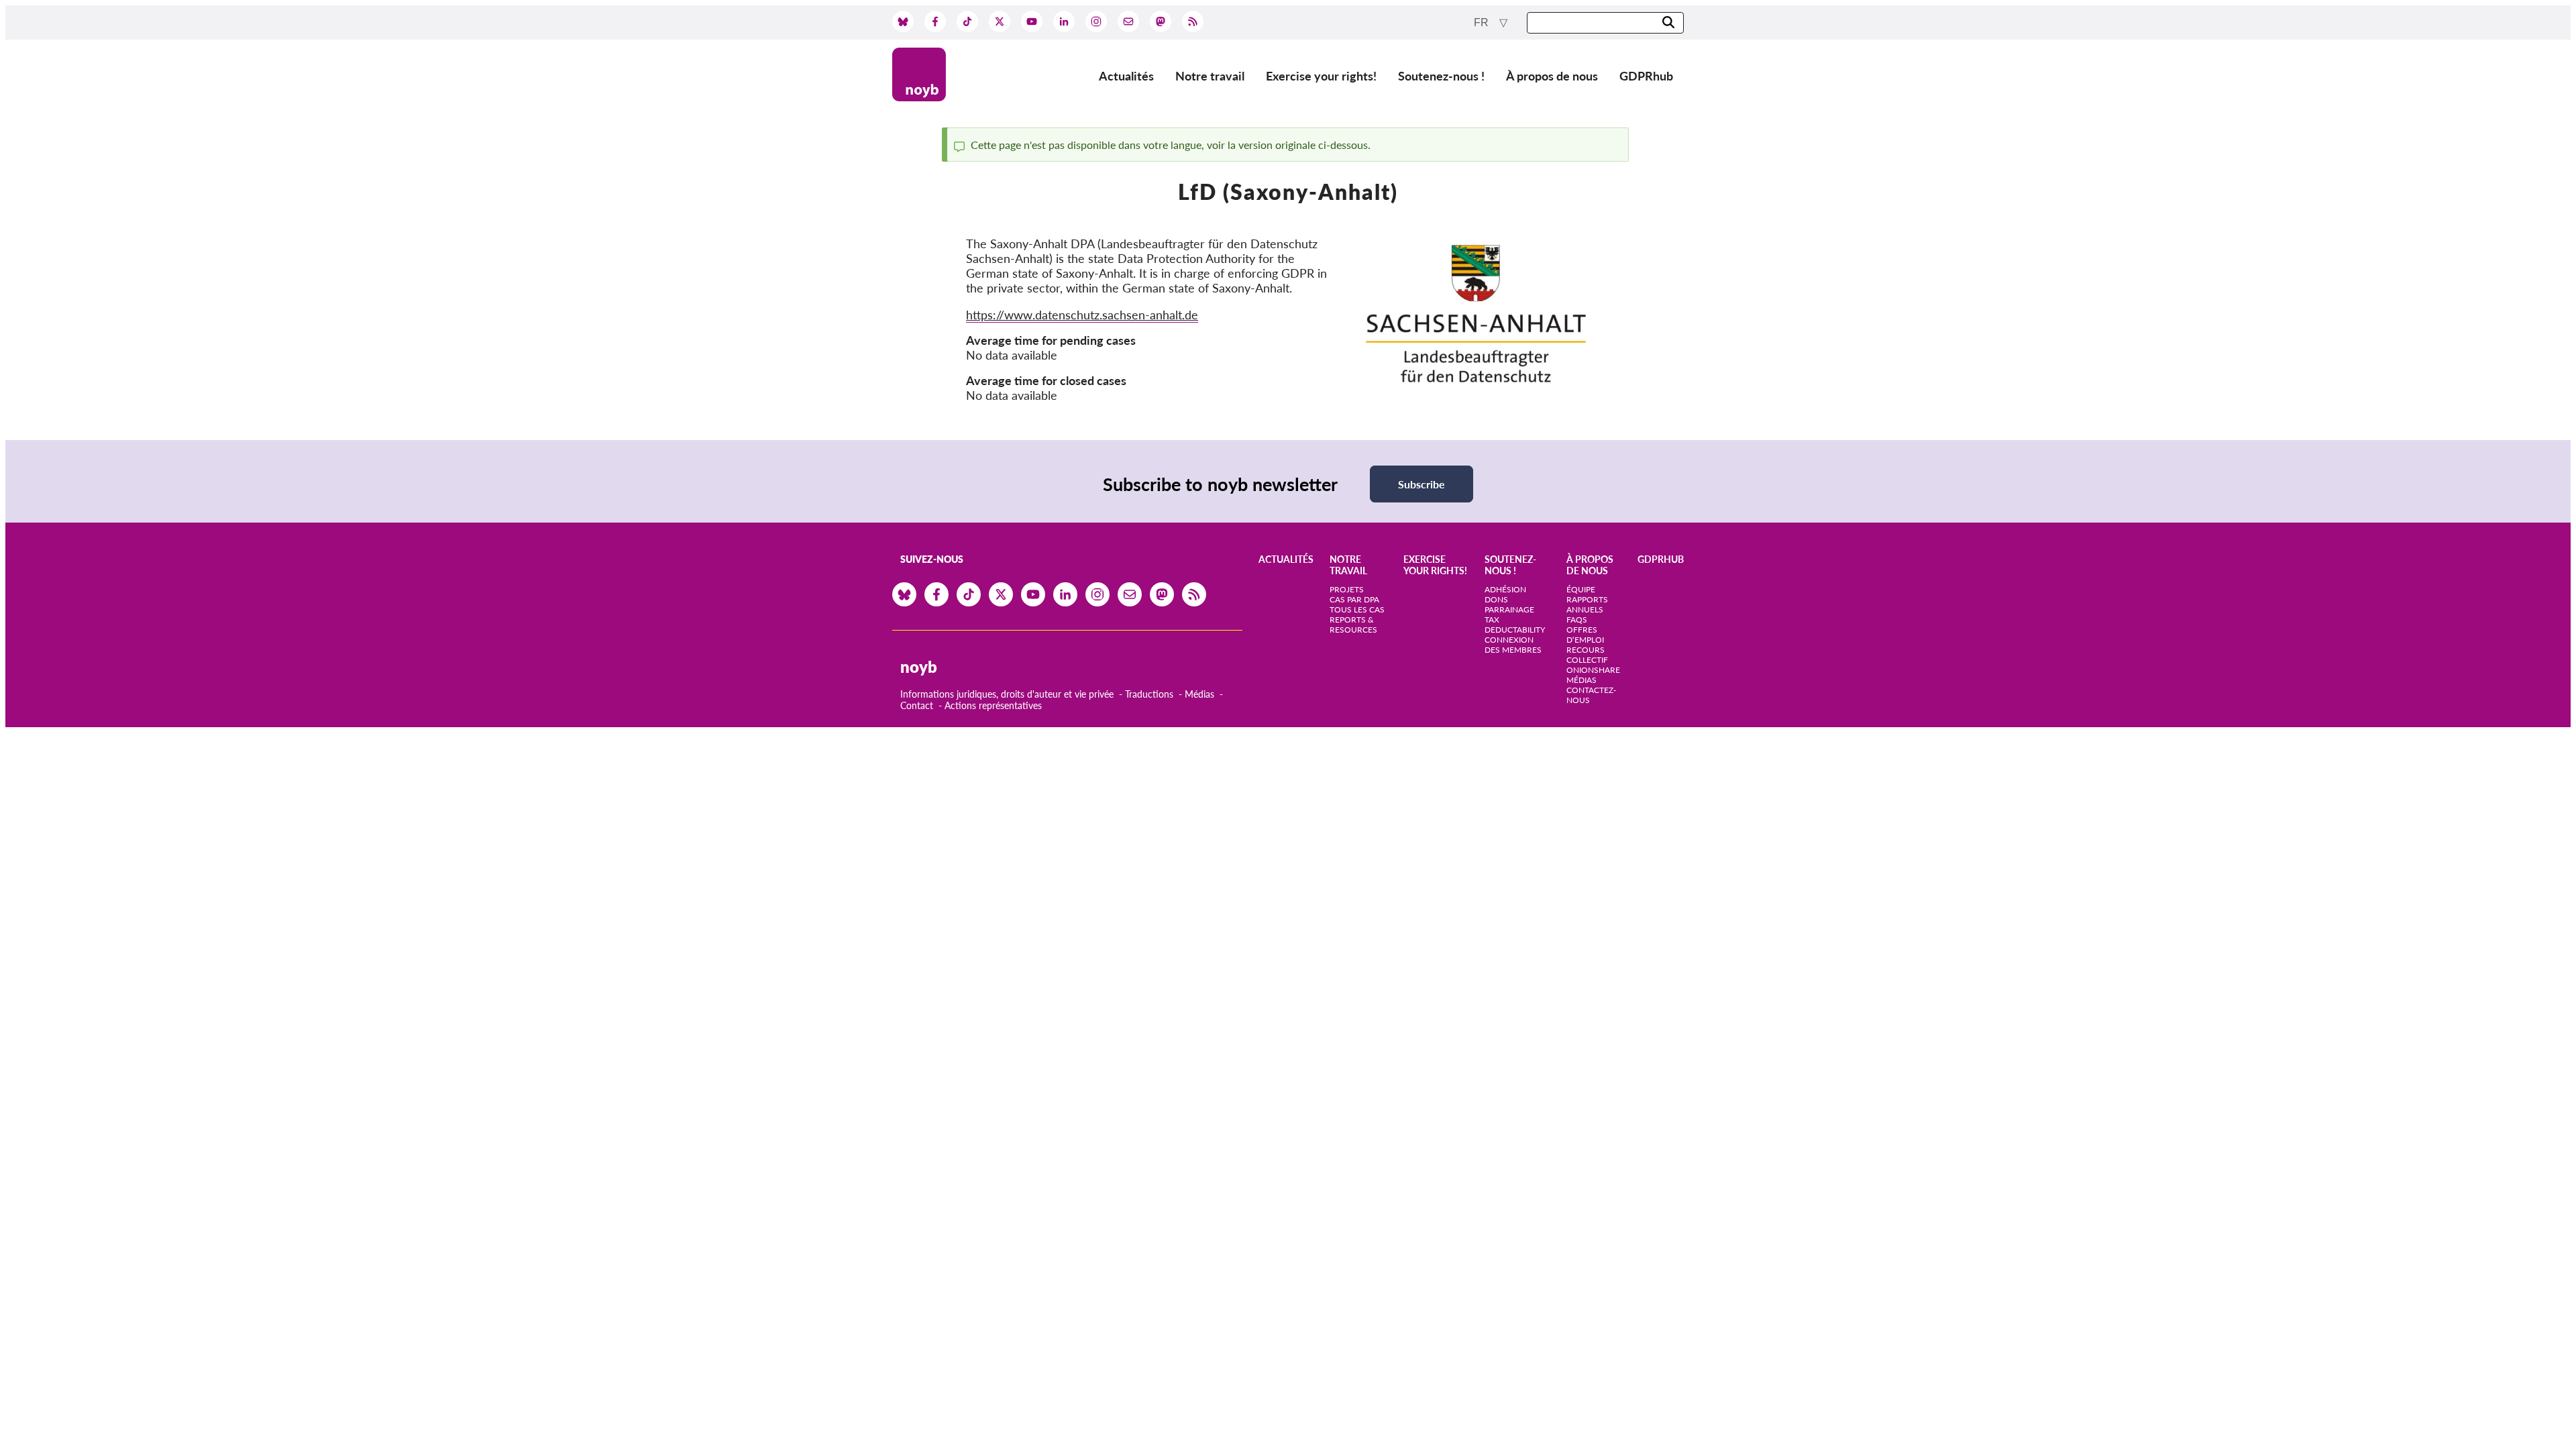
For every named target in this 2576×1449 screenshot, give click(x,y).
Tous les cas (1357, 609)
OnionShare (1593, 670)
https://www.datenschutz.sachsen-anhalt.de (1082, 315)
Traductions (1149, 694)
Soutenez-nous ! (1441, 76)
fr (1483, 22)
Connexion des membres (1513, 645)
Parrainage (1509, 609)
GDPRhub (1646, 76)
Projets (1347, 589)
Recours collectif (1587, 655)
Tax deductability (1515, 625)
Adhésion (1505, 589)
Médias (1199, 694)
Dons (1496, 599)
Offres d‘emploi (1585, 635)
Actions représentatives (993, 705)
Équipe (1581, 589)
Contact (917, 705)
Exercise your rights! (1321, 76)
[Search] (1668, 23)
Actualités (1126, 76)
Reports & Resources (1353, 625)
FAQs (1577, 620)
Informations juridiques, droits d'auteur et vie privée (1007, 694)
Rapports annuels (1587, 604)
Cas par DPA (1354, 599)
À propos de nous (1552, 76)
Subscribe (1421, 484)
